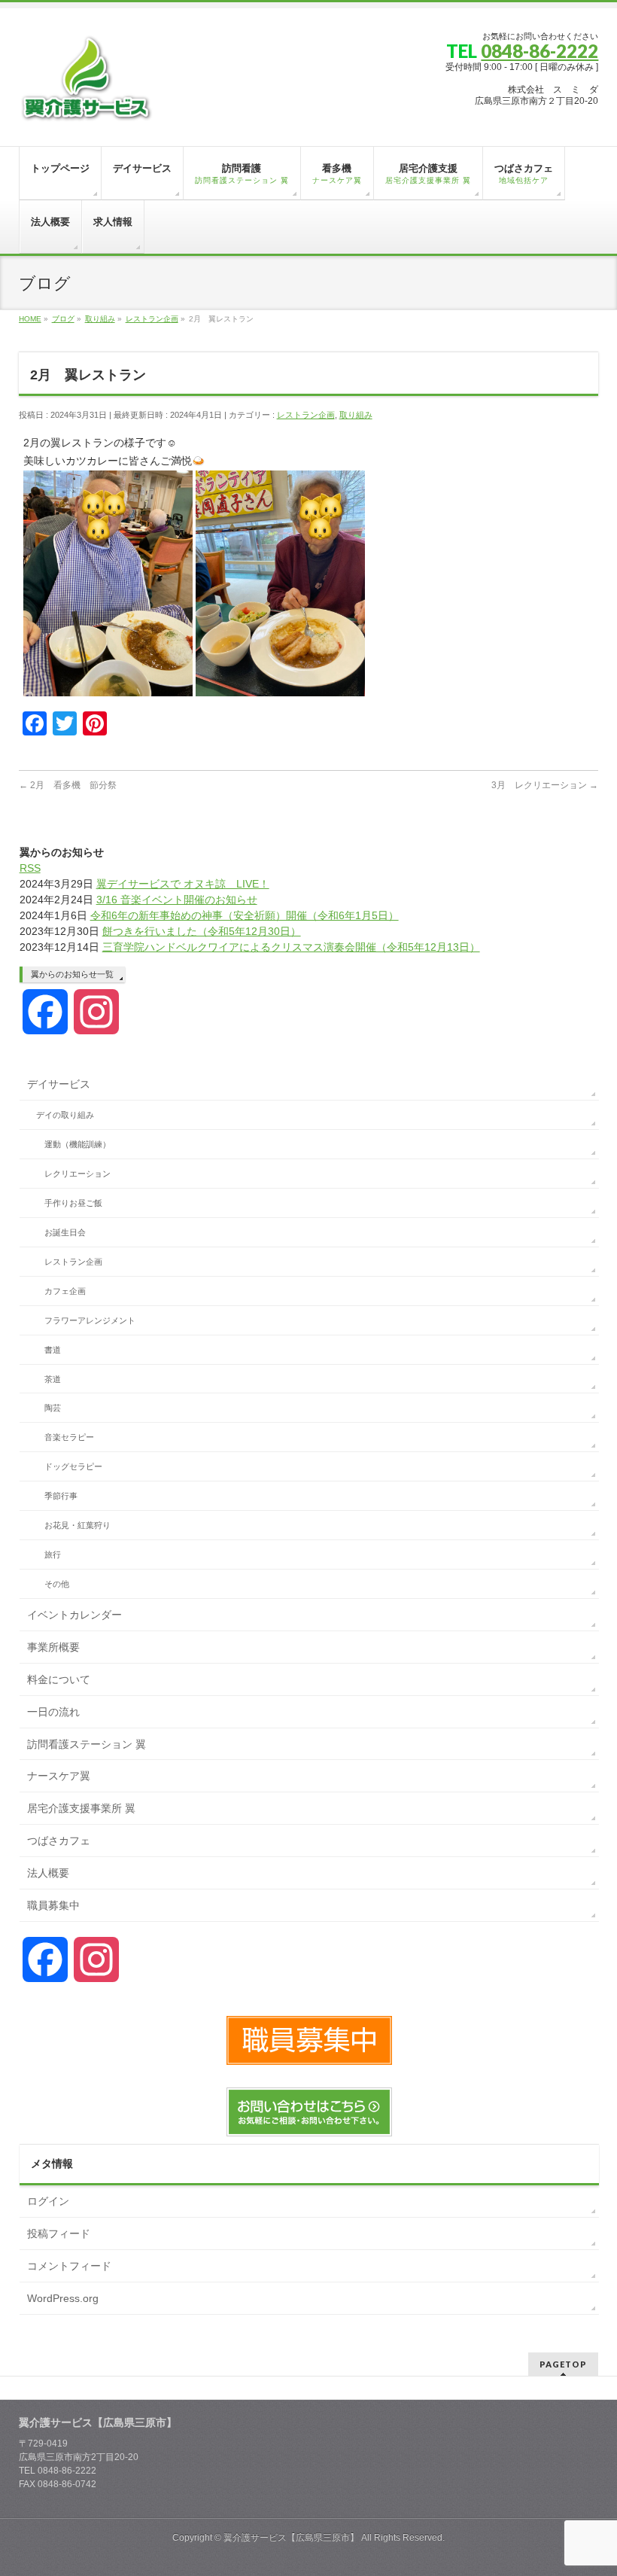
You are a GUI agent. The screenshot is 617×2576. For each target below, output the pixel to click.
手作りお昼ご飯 (73, 1203)
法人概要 (48, 1873)
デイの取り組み (65, 1115)
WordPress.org (63, 2298)
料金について (59, 1679)
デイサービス (59, 1084)
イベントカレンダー (74, 1615)
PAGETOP (563, 2364)
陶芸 (53, 1408)
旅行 (53, 1554)
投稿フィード (59, 2233)
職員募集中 (53, 1905)
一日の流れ (53, 1712)
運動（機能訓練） (78, 1144)
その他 (57, 1584)
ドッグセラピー (73, 1466)
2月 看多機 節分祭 (68, 785)
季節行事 (61, 1496)
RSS (30, 868)
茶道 (53, 1379)
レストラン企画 (306, 415)
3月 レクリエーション (545, 785)
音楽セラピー (69, 1437)
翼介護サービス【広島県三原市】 (291, 2538)
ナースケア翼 (59, 1776)
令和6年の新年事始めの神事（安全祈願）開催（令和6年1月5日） (245, 915)
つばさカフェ (59, 1841)
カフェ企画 (65, 1291)
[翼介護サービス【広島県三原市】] (87, 107)
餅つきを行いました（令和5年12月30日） (202, 931)
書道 (53, 1350)
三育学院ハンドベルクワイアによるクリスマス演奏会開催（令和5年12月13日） (291, 947)
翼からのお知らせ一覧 (72, 974)
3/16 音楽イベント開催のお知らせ (177, 900)
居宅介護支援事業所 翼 (81, 1808)
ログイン (48, 2201)
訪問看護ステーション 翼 (87, 1744)
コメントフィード (69, 2266)
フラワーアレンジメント (90, 1320)
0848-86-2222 (539, 51)
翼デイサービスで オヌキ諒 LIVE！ (183, 884)
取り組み (356, 415)
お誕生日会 (65, 1232)
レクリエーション (78, 1174)
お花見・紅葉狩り (78, 1525)
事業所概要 (53, 1647)
